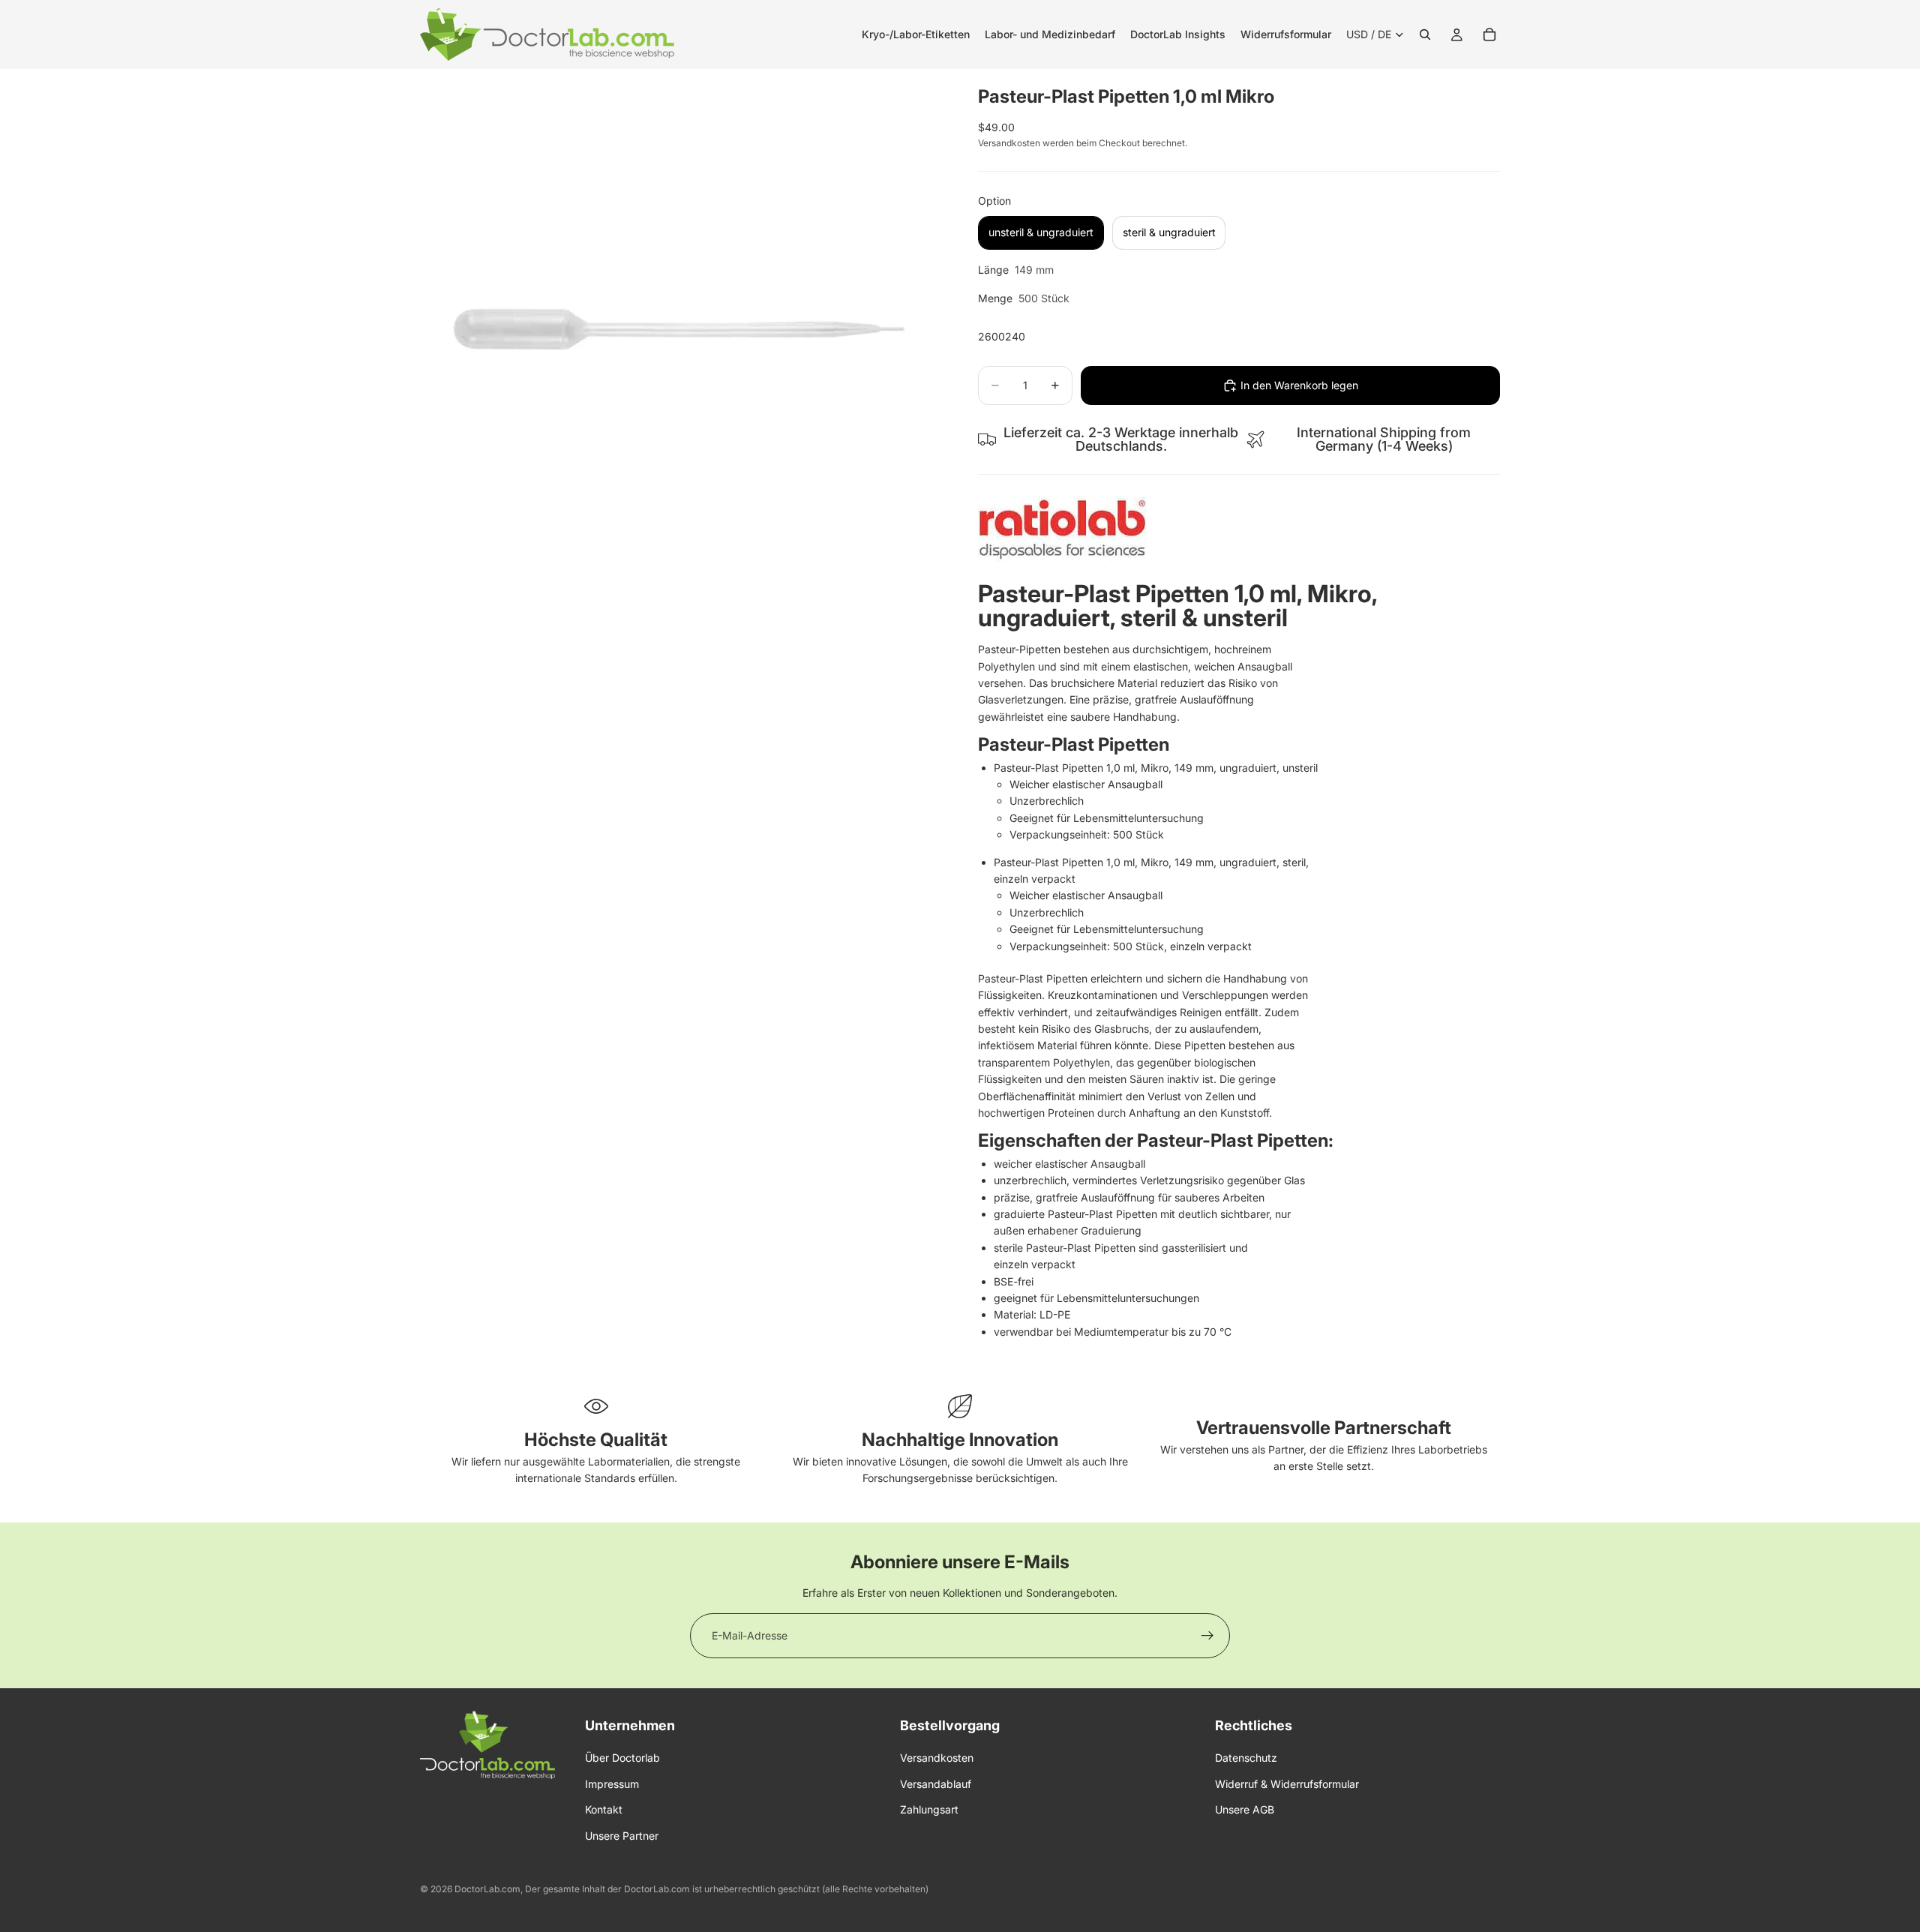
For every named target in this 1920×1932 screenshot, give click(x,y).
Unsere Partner (622, 1836)
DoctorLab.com (487, 1889)
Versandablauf (936, 1784)
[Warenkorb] (1489, 34)
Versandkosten (937, 1758)
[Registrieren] (1207, 1636)
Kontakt (604, 1809)
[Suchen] (1425, 34)
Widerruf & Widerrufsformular (1287, 1784)
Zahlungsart (929, 1809)
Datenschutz (1246, 1758)
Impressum (612, 1784)
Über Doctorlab (622, 1758)
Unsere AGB (1245, 1809)
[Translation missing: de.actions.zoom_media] (681, 330)
